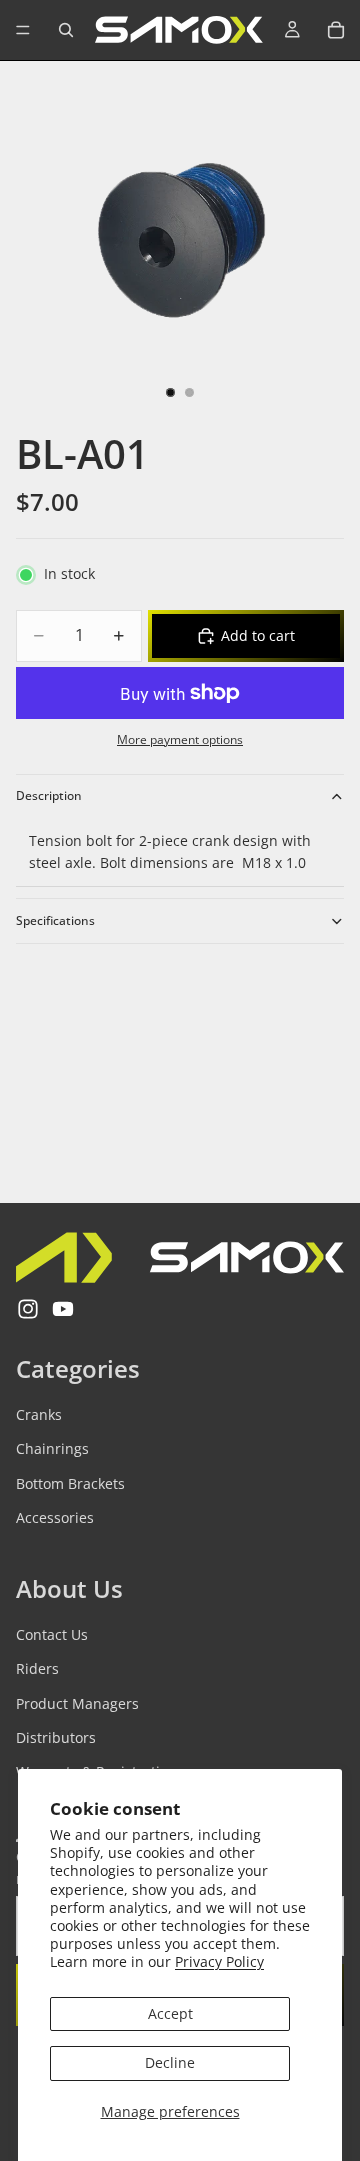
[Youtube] (63, 1310)
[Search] (66, 30)
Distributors (56, 1737)
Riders (37, 1668)
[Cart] (336, 30)
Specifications (55, 920)
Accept (170, 2013)
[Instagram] (28, 1310)
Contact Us (52, 1634)
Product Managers (77, 1703)
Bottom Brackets (70, 1483)
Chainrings (52, 1448)
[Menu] (23, 30)
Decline (170, 2062)
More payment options (180, 739)
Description (49, 795)
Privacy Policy (219, 1961)
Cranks (39, 1414)
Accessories (55, 1517)
